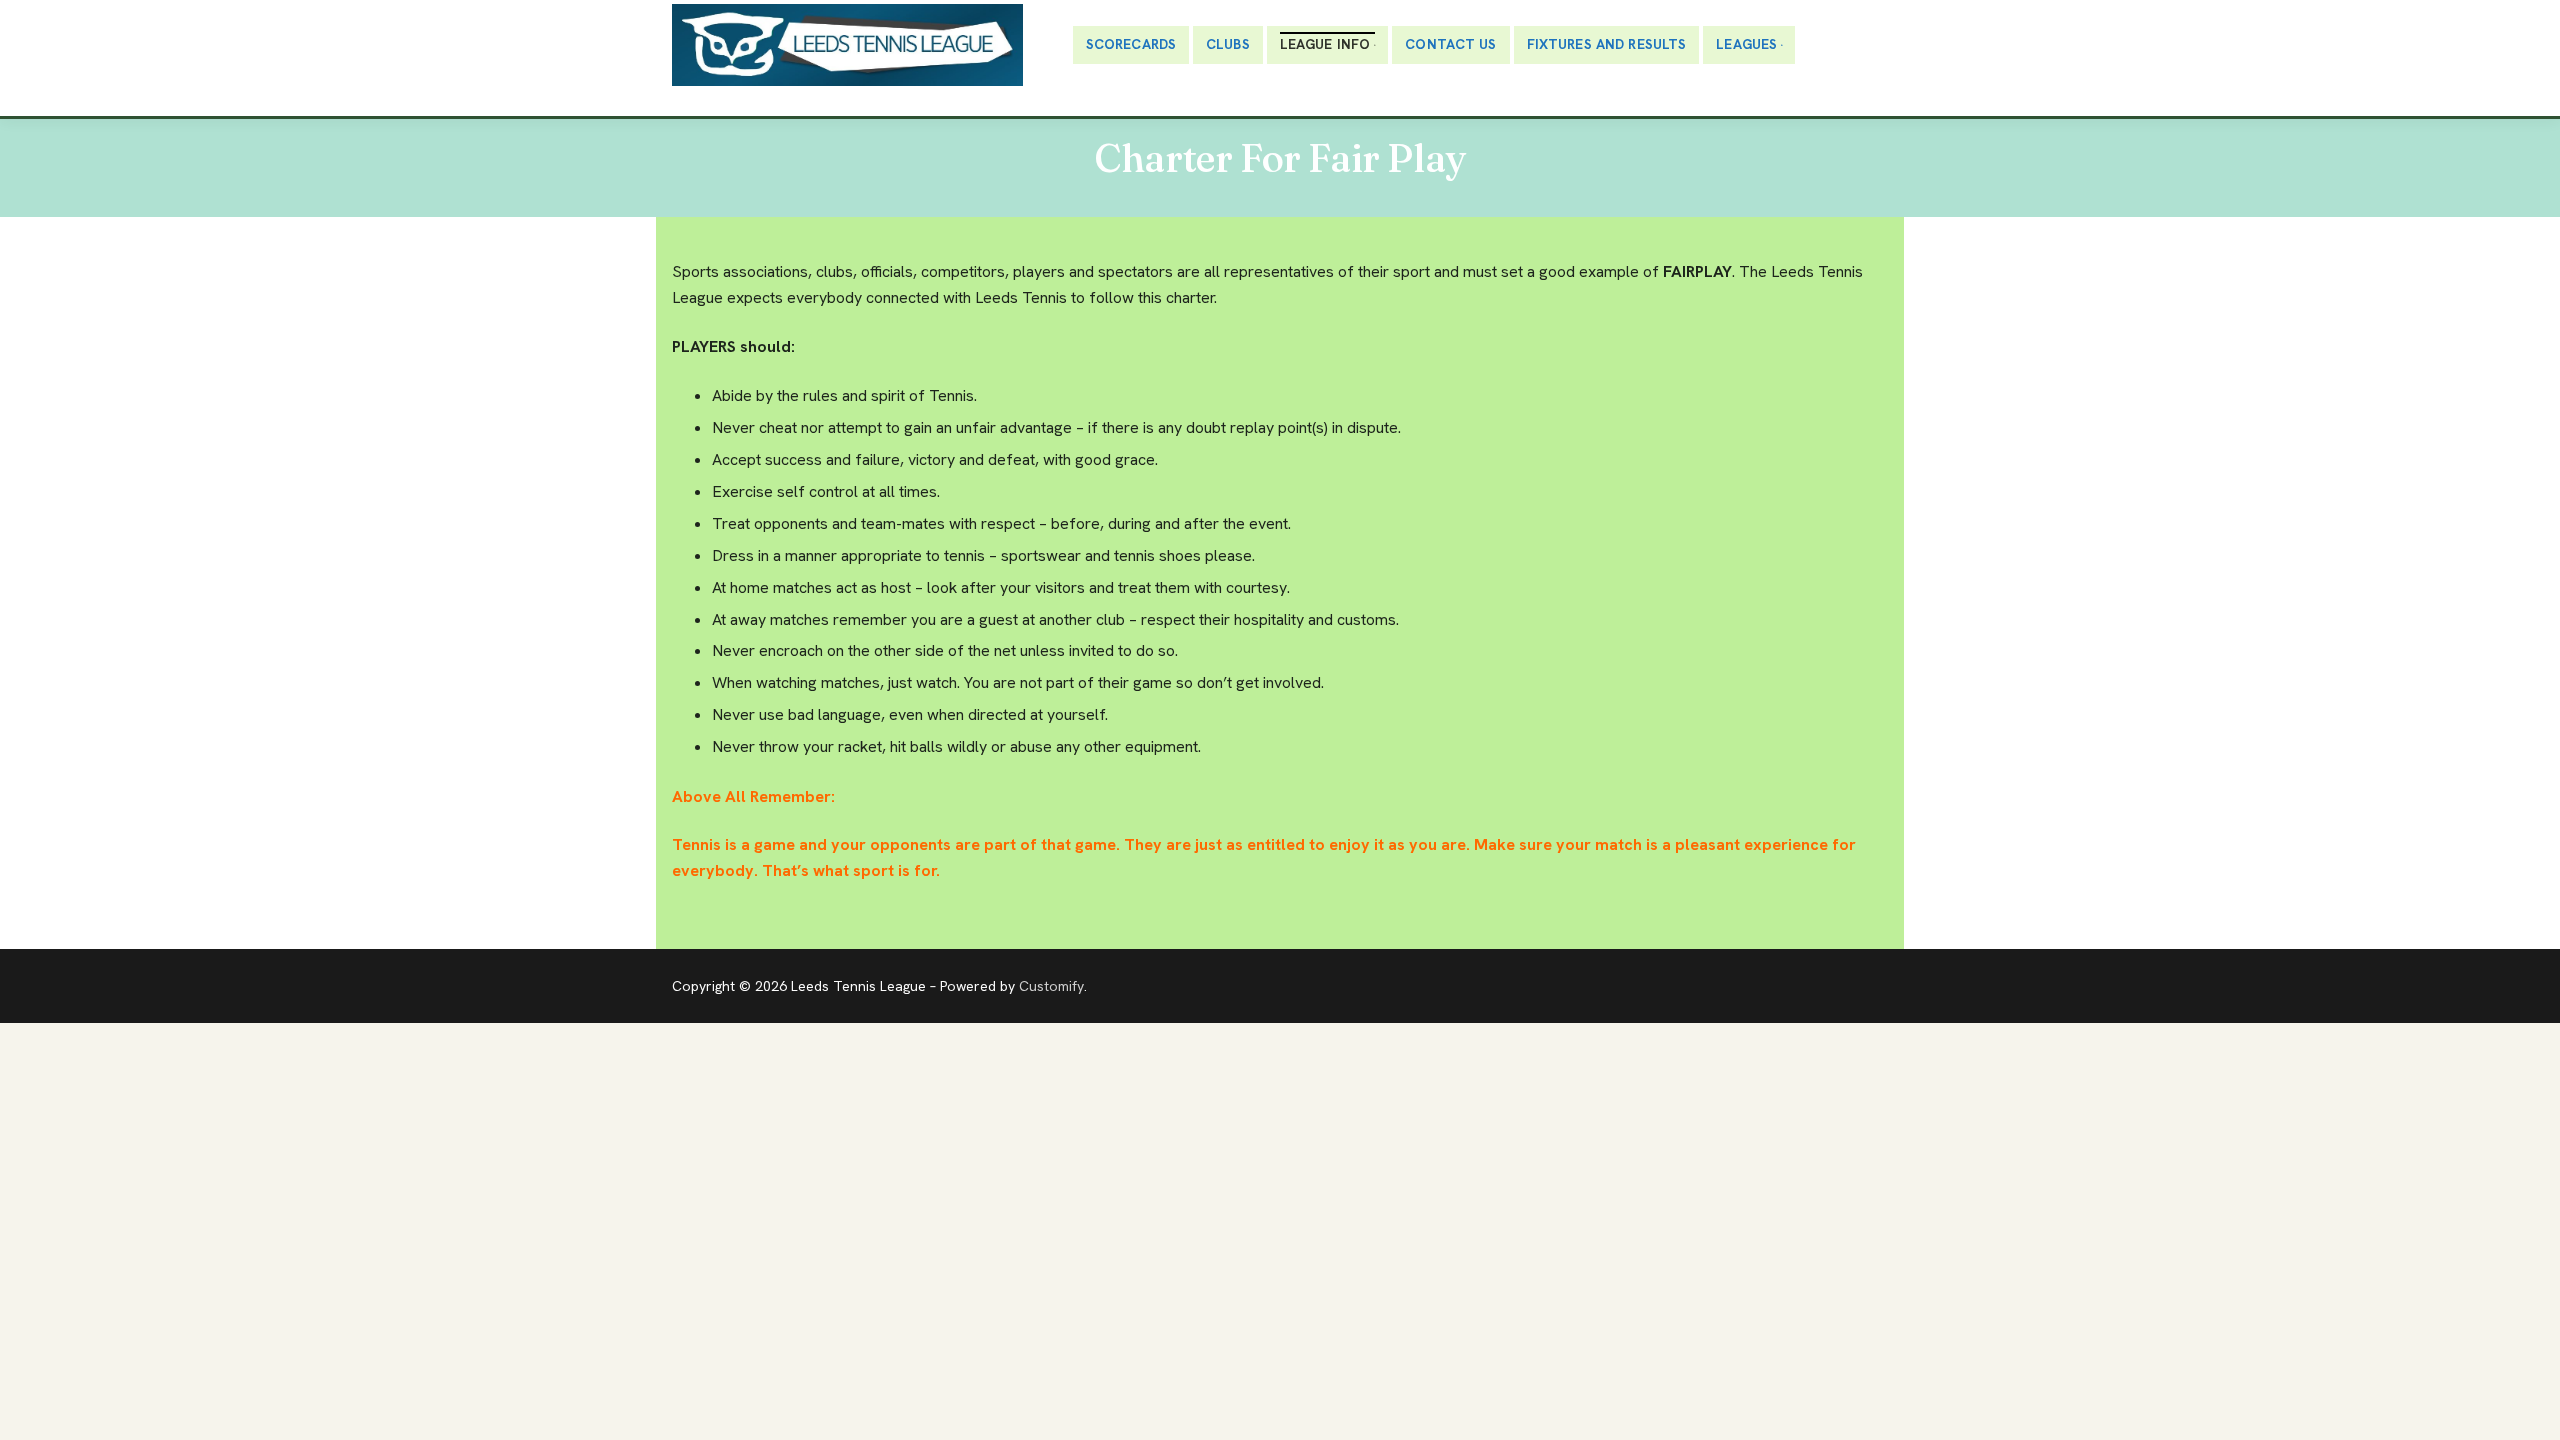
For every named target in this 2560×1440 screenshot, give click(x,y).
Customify (1051, 986)
